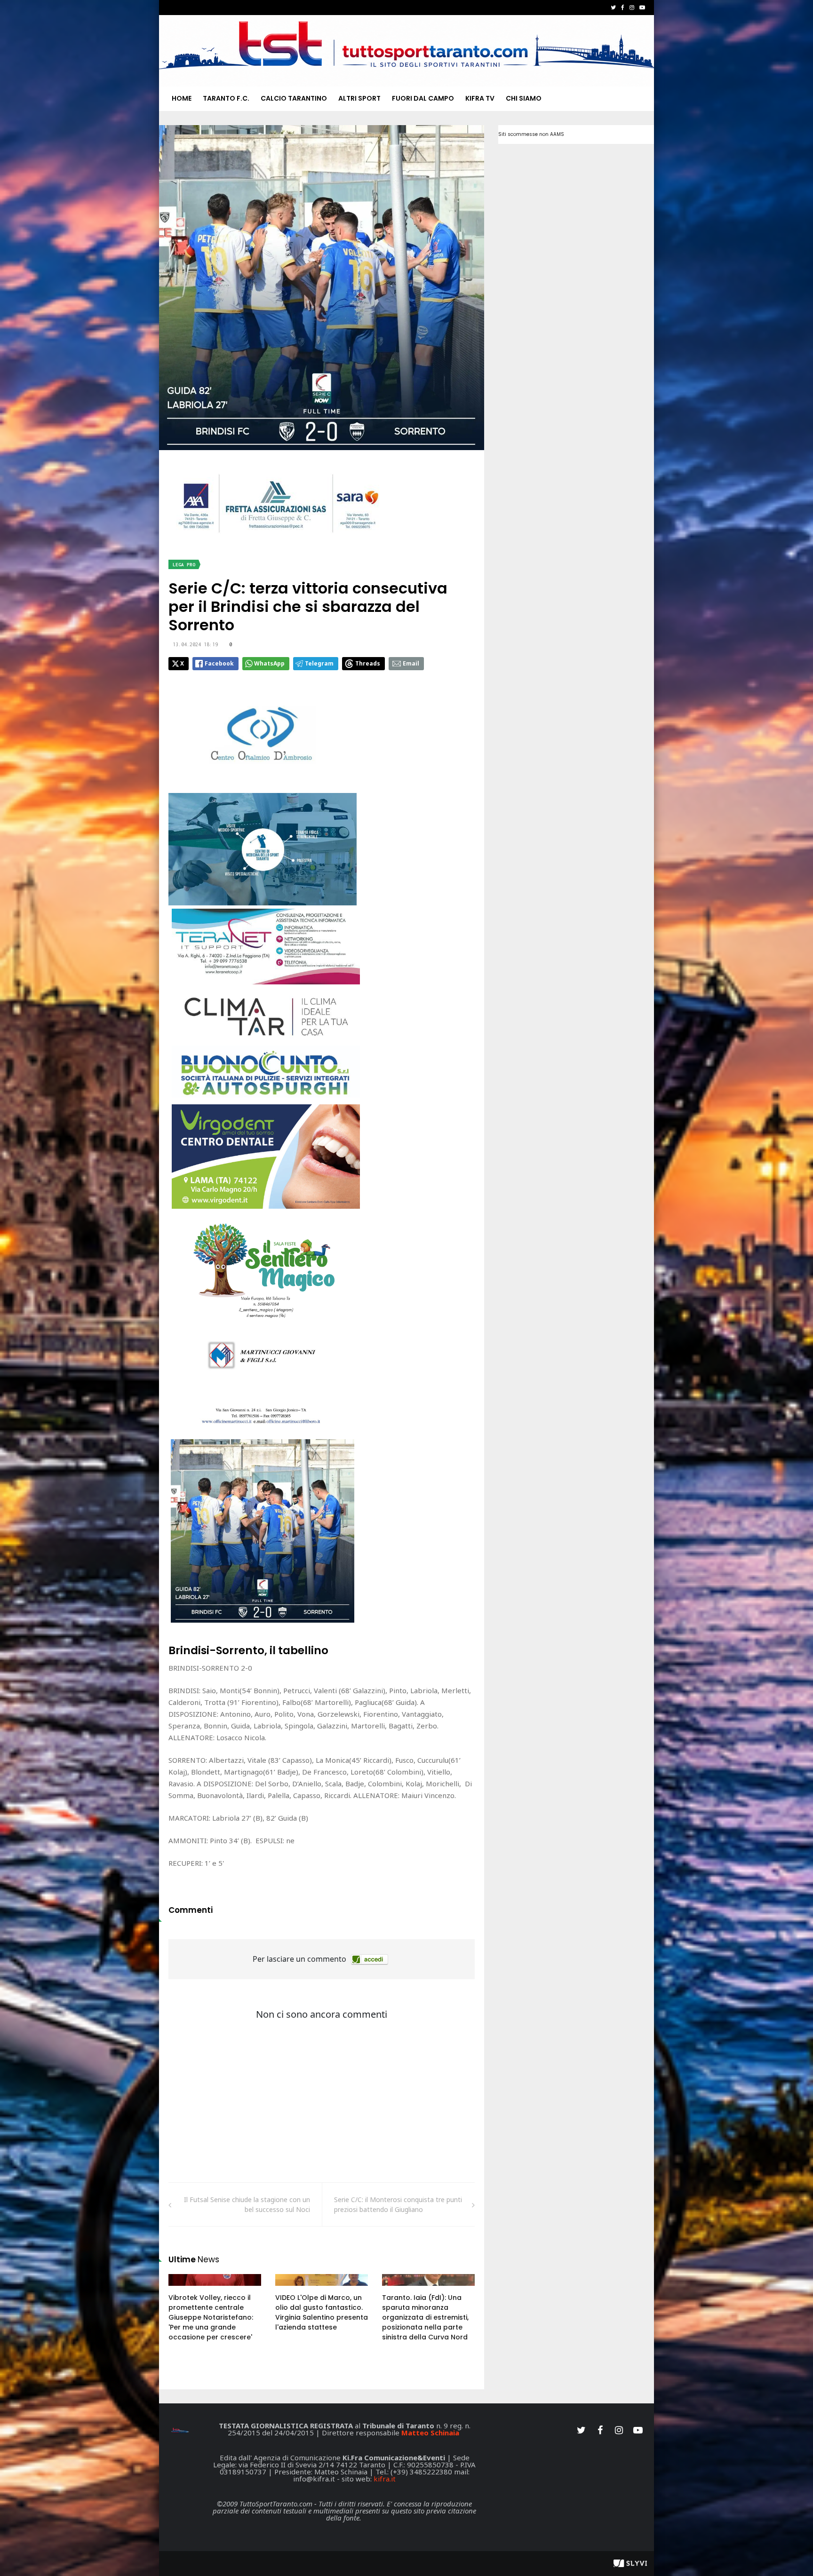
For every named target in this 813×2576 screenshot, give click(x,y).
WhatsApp (269, 663)
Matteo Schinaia (430, 2433)
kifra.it (385, 2479)
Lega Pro (184, 565)
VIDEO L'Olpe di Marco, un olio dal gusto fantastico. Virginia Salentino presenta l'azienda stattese (322, 2312)
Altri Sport (359, 98)
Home (182, 98)
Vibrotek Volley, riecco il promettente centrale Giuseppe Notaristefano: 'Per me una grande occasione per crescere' (211, 2317)
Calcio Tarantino (294, 98)
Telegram (319, 663)
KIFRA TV (480, 98)
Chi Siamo (524, 98)
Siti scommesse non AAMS (531, 134)
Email (411, 663)
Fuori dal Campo (423, 98)
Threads (368, 663)
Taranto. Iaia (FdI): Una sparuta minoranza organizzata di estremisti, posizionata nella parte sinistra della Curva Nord (425, 2317)
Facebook (219, 663)
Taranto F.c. (226, 98)
